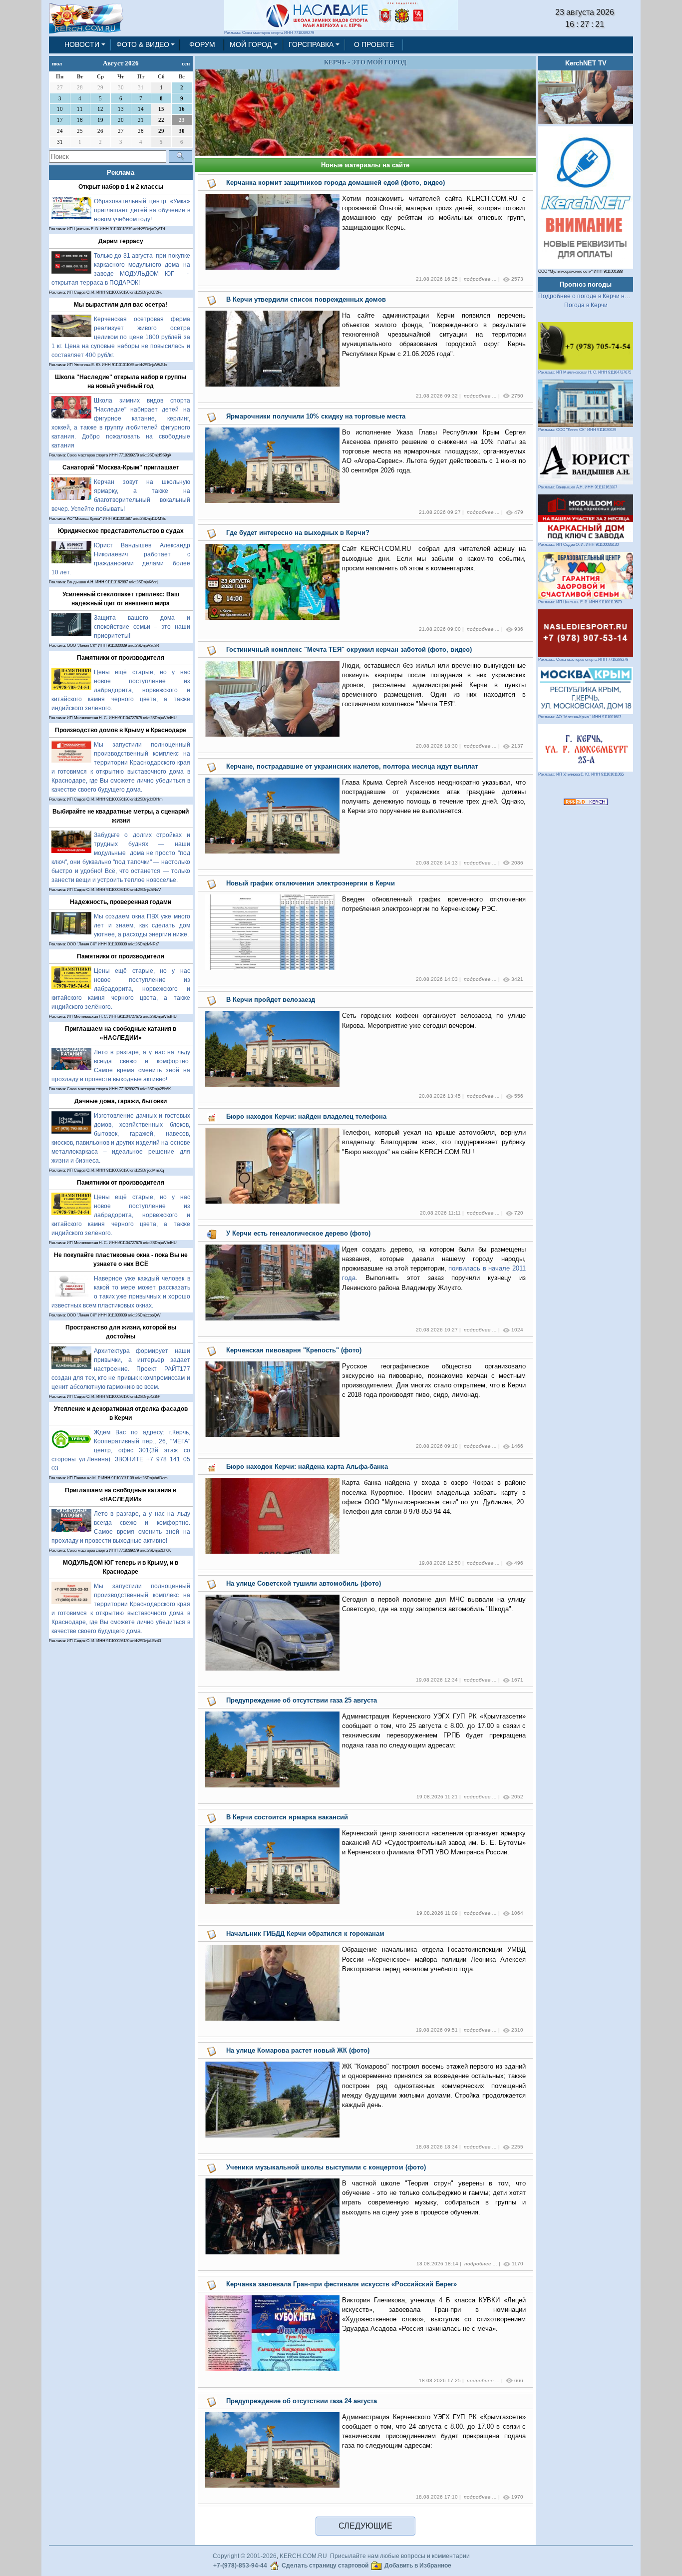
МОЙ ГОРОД (251, 44)
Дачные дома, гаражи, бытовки (121, 1101)
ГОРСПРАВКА (311, 44)
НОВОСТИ (82, 44)
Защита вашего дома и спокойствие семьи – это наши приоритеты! (142, 627)
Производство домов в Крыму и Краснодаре (121, 730)
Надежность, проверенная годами (121, 902)
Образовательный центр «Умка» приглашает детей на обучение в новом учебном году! (142, 210)
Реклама (121, 173)
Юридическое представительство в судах (121, 531)
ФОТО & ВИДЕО (143, 44)
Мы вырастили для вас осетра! (121, 305)
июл (57, 63)
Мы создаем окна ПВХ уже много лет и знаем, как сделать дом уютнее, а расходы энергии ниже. (142, 925)
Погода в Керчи (586, 305)
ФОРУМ (202, 44)
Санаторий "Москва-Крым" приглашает (121, 467)
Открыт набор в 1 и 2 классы (121, 187)
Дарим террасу (121, 241)
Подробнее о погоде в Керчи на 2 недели (597, 296)
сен (186, 63)
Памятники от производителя (121, 658)
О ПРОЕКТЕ (374, 44)
